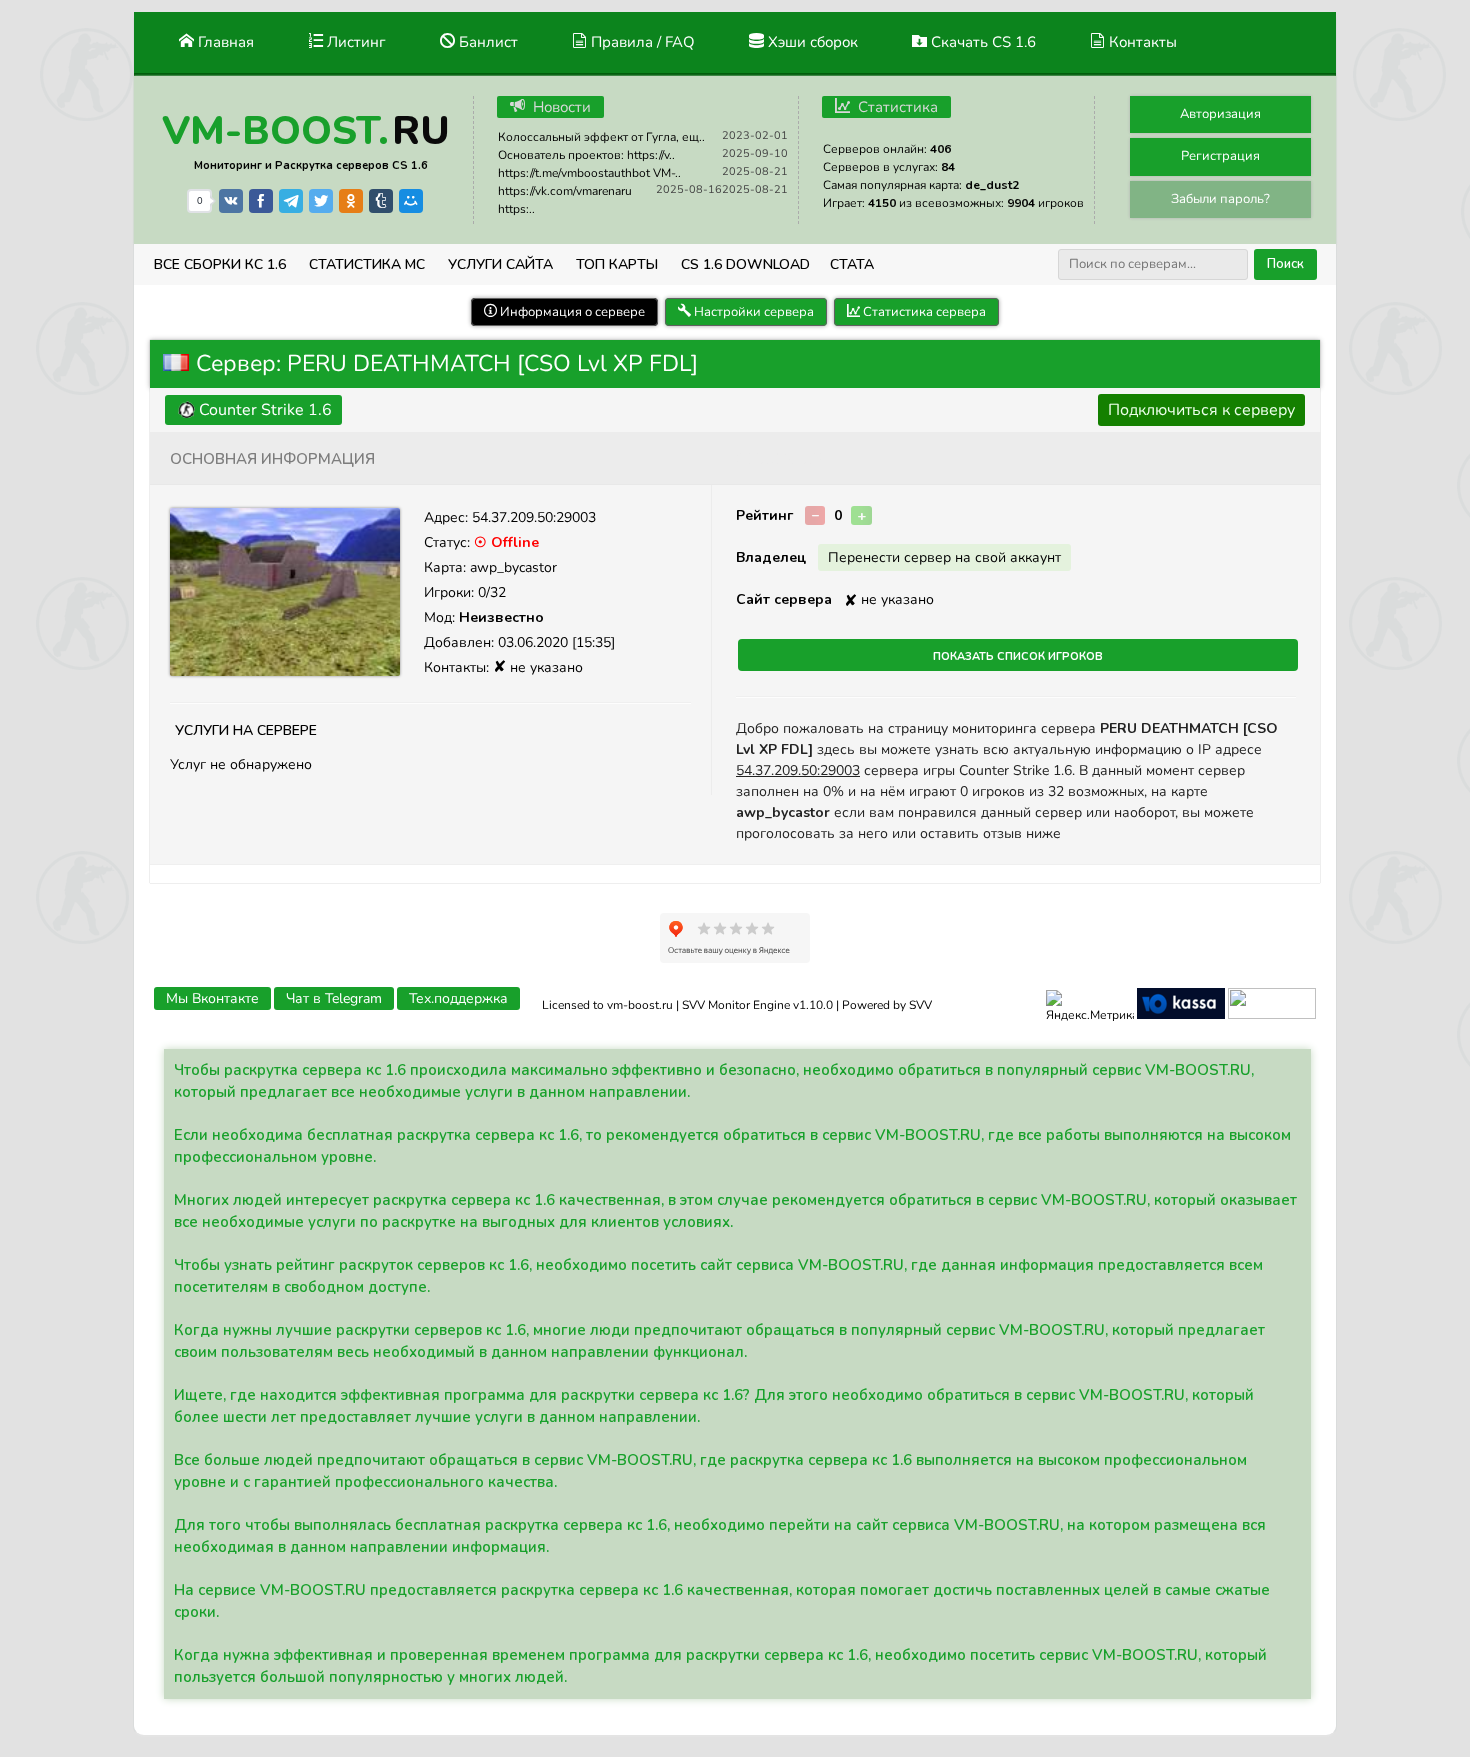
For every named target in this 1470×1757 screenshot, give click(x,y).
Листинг (354, 42)
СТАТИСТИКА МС (367, 264)
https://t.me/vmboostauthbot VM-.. (589, 173)
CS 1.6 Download (745, 264)
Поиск (1285, 264)
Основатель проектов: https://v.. (586, 155)
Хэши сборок (811, 42)
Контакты (1141, 42)
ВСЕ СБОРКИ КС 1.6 (220, 264)
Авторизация (1220, 114)
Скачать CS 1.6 (981, 42)
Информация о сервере (571, 312)
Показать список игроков (1018, 655)
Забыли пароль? (1220, 199)
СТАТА (852, 264)
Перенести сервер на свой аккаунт (944, 557)
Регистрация (1220, 156)
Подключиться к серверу (1201, 410)
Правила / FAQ (641, 42)
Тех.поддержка (458, 998)
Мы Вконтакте (212, 998)
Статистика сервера (923, 312)
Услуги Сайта (500, 264)
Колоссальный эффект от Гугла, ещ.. (601, 137)
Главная (224, 42)
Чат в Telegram (334, 998)
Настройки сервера (752, 312)
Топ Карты (617, 264)
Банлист (486, 42)
